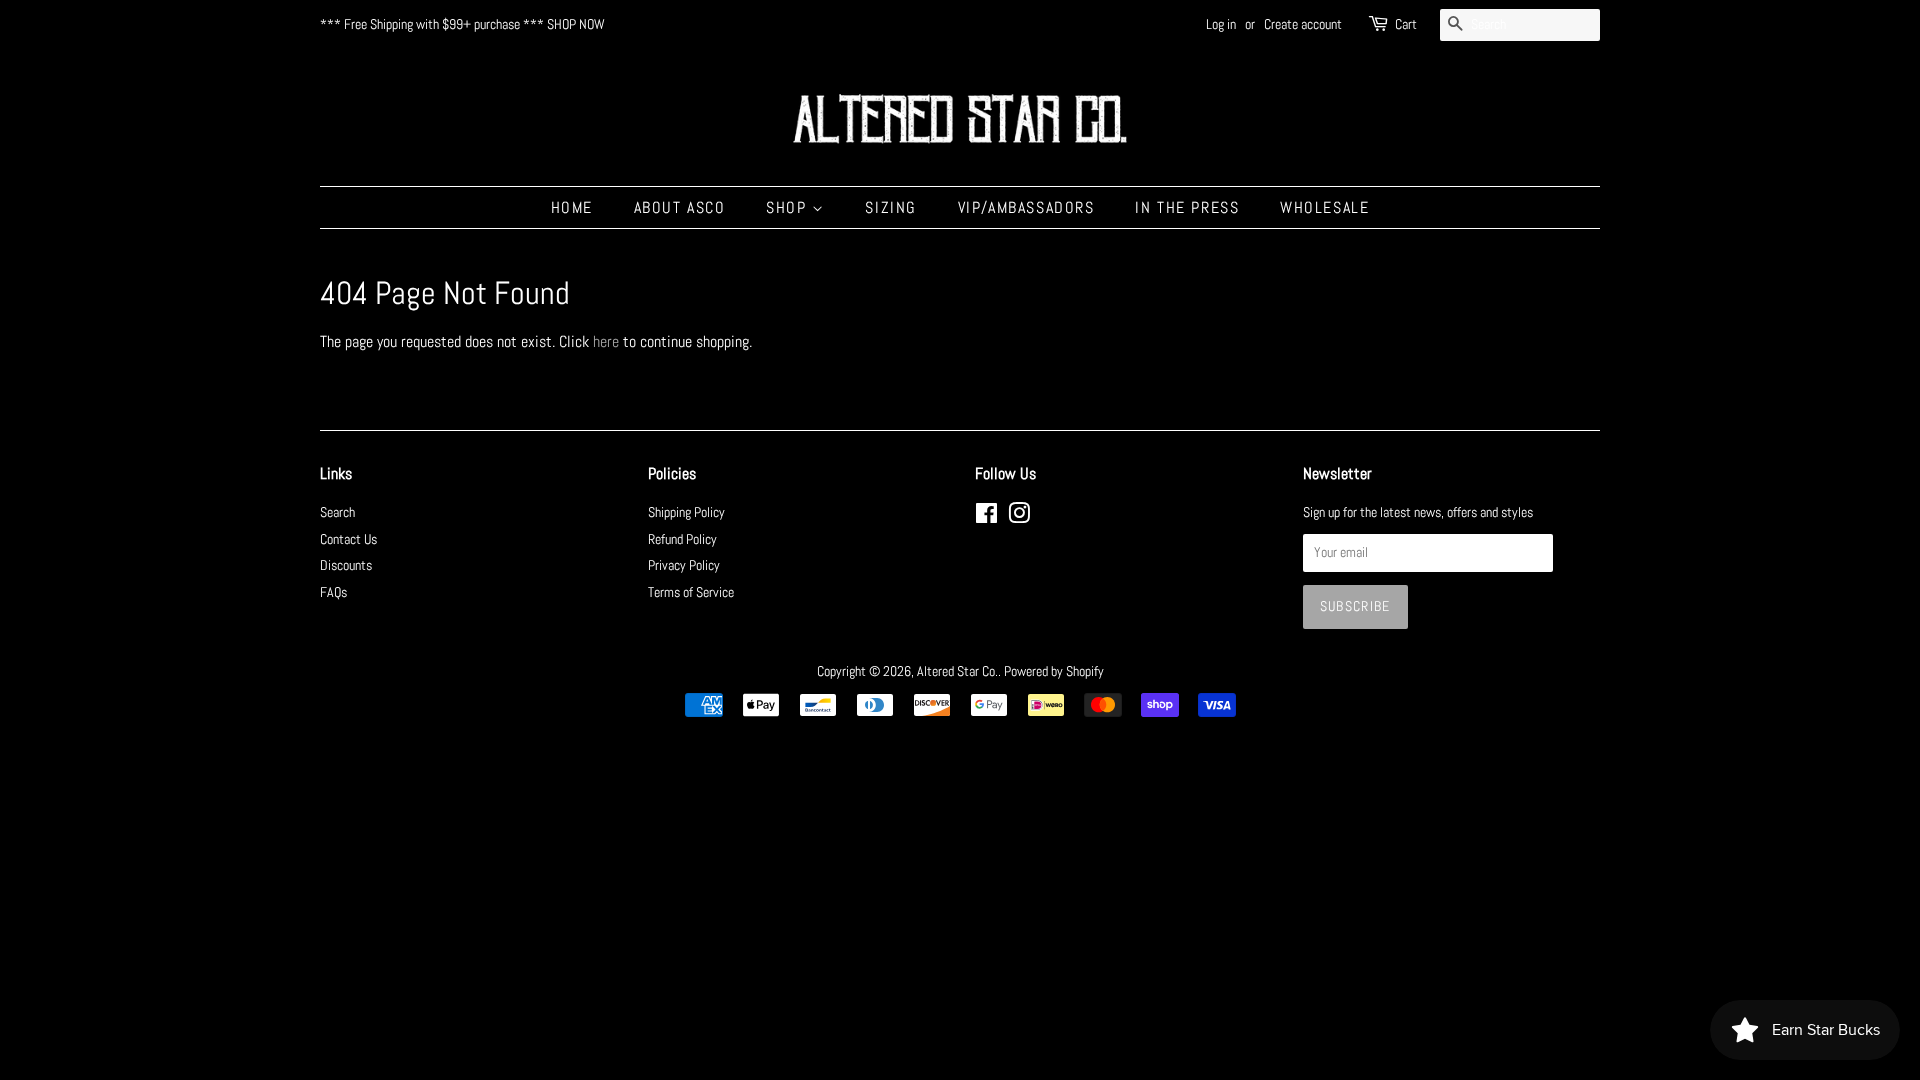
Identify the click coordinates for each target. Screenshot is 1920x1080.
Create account (1303, 24)
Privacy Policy (684, 565)
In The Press (1187, 207)
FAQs (333, 592)
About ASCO (680, 207)
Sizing (891, 207)
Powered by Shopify (1054, 671)
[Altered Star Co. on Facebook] (986, 517)
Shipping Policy (686, 512)
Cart (1406, 24)
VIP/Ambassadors (1026, 207)
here (606, 341)
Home (572, 207)
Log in (1221, 24)
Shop (789, 207)
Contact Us (348, 539)
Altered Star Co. (957, 671)
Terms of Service (691, 592)
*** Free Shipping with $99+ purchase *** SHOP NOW (462, 24)
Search (337, 512)
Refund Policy (682, 539)
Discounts (346, 565)
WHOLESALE (1324, 207)
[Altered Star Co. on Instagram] (1019, 517)
